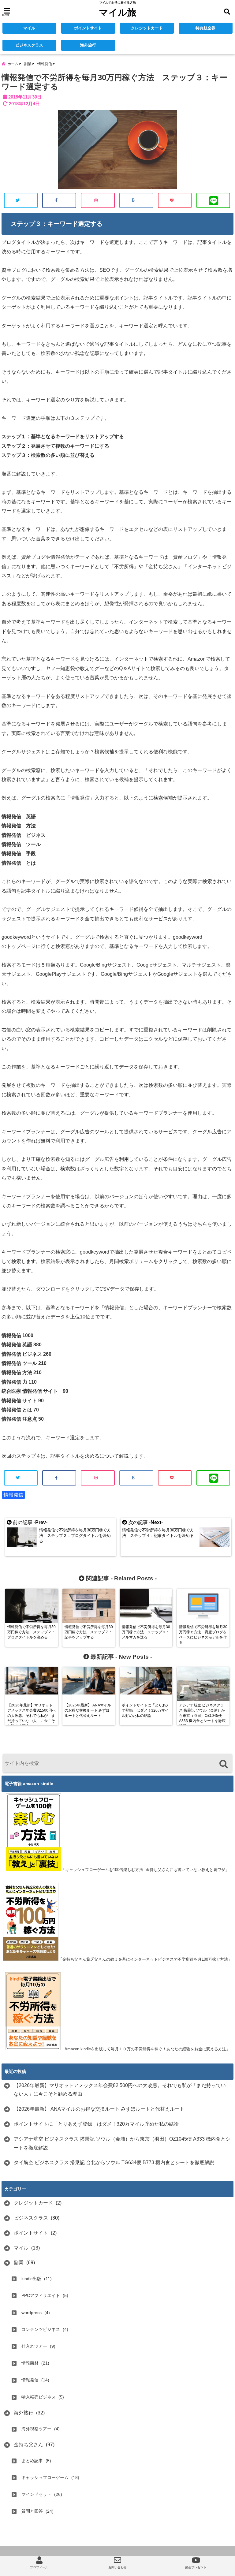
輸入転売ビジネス (39, 2397)
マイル (29, 28)
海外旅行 (88, 45)
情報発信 (13, 1495)
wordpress (32, 2313)
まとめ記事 (32, 2461)
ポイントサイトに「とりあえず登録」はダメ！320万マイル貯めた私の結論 (96, 2124)
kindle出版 (31, 2279)
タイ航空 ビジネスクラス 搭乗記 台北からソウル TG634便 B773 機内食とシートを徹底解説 (114, 2162)
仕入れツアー (34, 2346)
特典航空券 (205, 28)
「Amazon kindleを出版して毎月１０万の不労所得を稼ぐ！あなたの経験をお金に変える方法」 (145, 2049)
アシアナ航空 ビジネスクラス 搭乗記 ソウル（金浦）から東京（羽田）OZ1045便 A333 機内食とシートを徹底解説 (122, 2143)
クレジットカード (147, 28)
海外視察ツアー (36, 2429)
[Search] (224, 1764)
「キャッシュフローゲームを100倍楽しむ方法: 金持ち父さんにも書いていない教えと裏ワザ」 (145, 1870)
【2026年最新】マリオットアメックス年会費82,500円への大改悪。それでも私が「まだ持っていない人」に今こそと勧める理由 (120, 2090)
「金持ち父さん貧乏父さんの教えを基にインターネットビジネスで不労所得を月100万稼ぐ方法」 (145, 1959)
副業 (19, 2263)
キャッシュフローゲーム (45, 2477)
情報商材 (30, 2363)
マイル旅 (118, 12)
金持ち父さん (28, 2445)
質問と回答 (32, 2511)
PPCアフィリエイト (41, 2295)
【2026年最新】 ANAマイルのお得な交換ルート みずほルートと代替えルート (99, 2109)
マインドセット (36, 2494)
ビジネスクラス (29, 45)
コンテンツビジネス (41, 2329)
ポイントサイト (88, 28)
